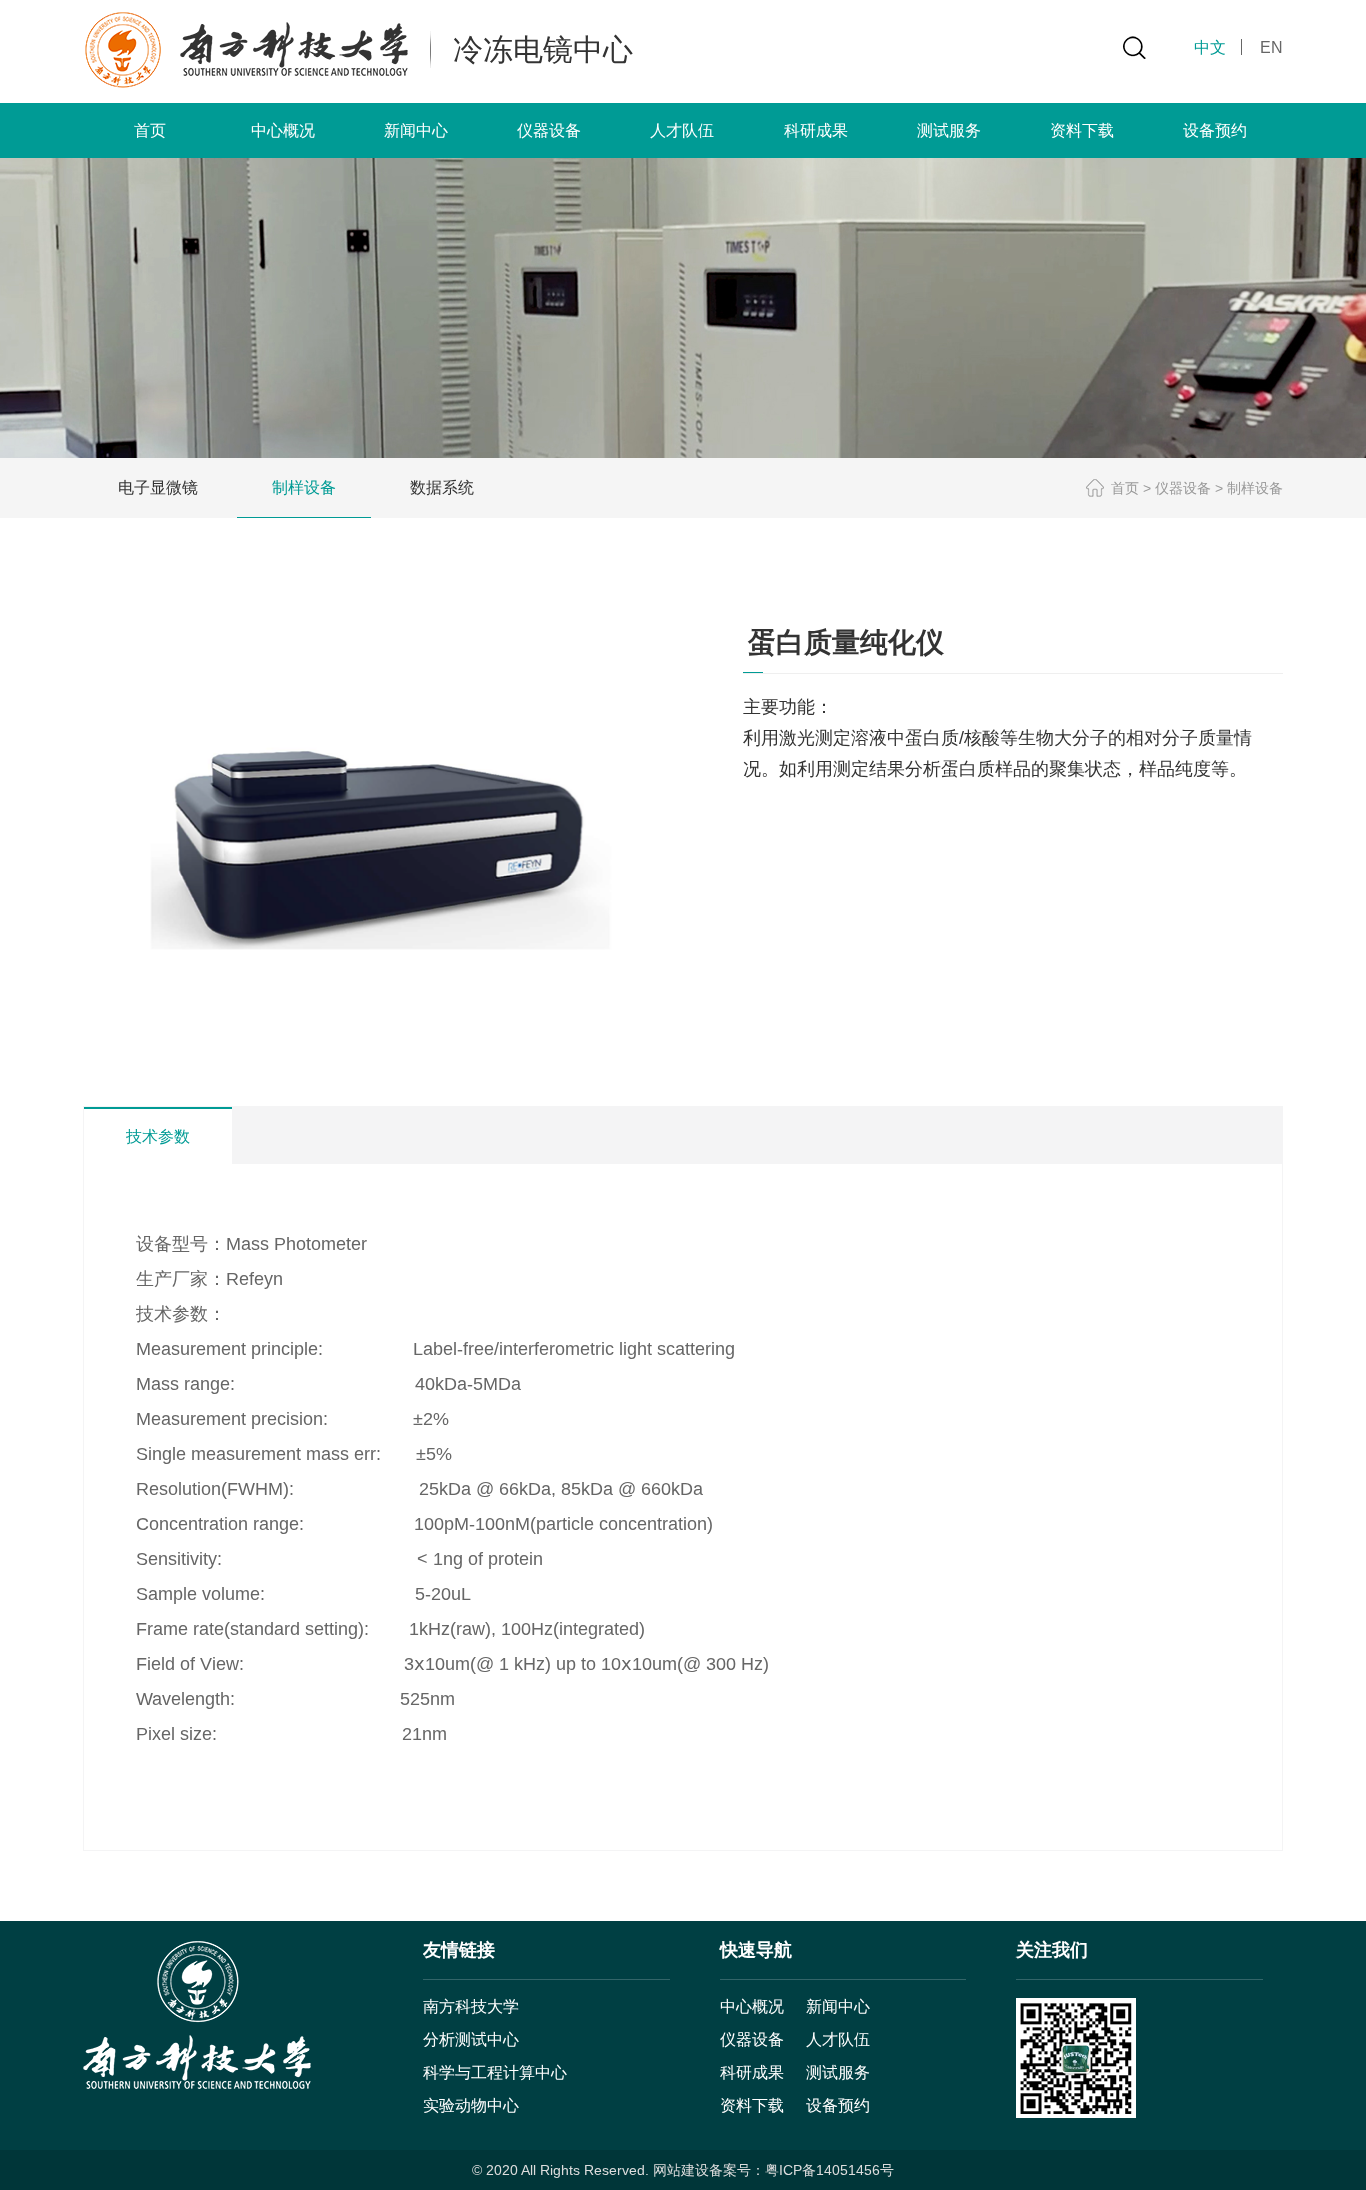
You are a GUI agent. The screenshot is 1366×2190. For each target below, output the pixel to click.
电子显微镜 (158, 487)
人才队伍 (682, 130)
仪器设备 (549, 130)
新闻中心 (416, 130)
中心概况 (283, 130)
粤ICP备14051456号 (829, 2170)
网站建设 (681, 2170)
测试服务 (949, 130)
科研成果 (816, 130)
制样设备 (304, 487)
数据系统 (442, 487)
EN (1271, 47)
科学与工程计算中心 (495, 2072)
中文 (1210, 47)
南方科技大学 (471, 2006)
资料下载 (1082, 130)
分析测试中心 (471, 2039)
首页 (150, 130)
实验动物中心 (471, 2105)
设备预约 (1215, 130)
